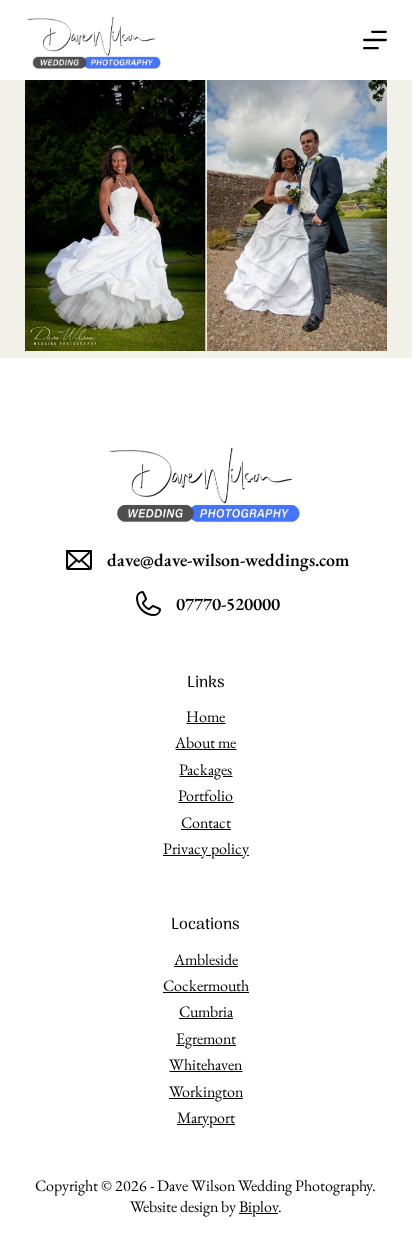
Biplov (258, 1206)
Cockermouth (206, 985)
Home (205, 716)
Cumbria (206, 1011)
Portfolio (205, 795)
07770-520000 (228, 603)
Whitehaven (205, 1064)
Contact (206, 822)
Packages (205, 769)
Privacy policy (206, 848)
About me (205, 742)
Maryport (206, 1117)
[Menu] (375, 40)
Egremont (206, 1038)
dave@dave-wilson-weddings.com (228, 559)
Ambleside (206, 959)
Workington (206, 1091)
